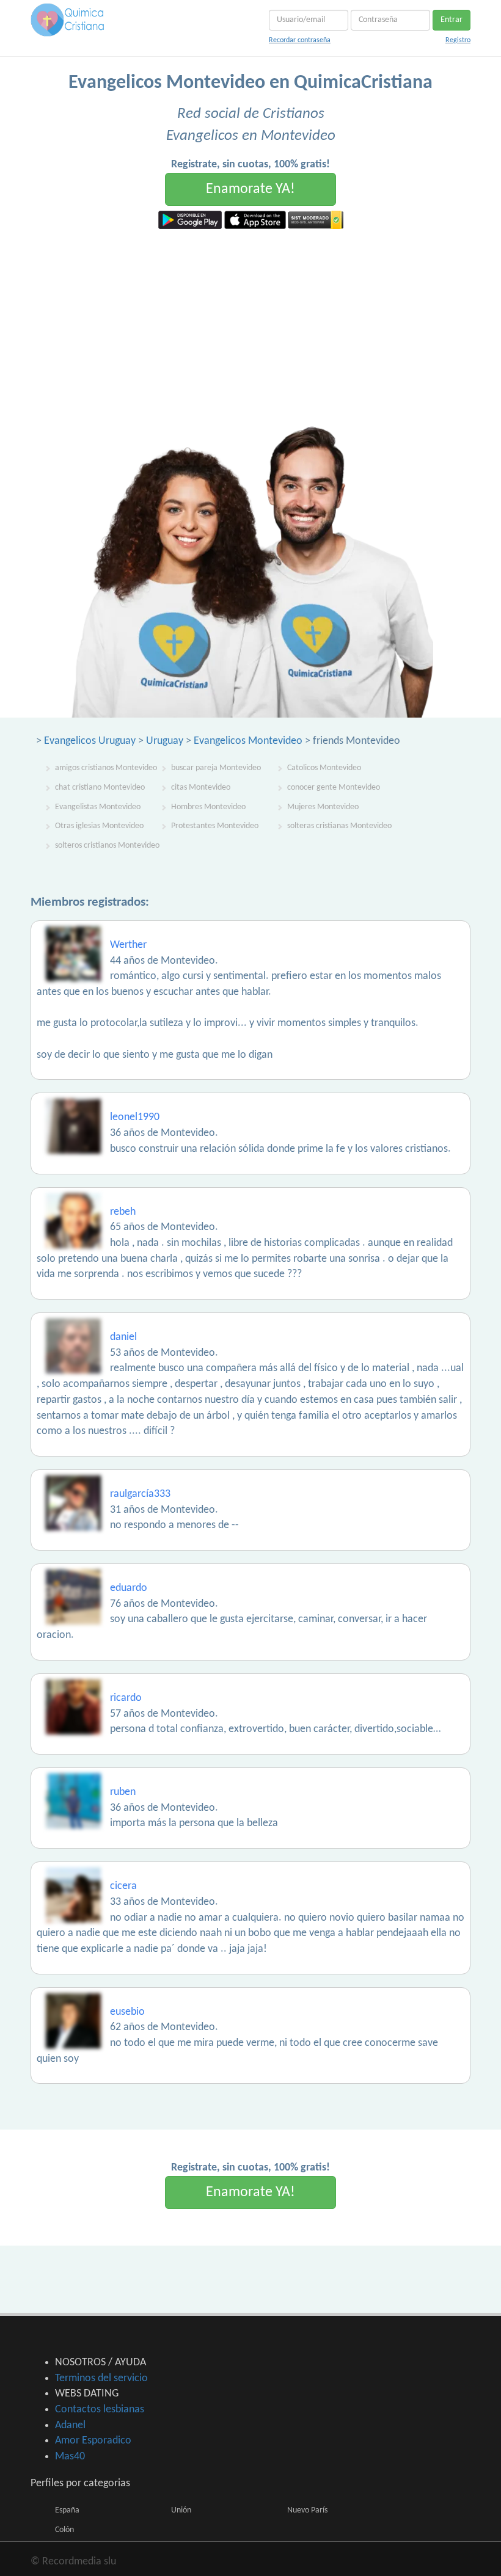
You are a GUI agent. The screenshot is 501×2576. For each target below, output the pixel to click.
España (67, 2510)
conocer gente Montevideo (334, 788)
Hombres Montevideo (208, 807)
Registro (458, 40)
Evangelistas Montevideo (98, 807)
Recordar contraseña (300, 40)
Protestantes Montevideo (215, 826)
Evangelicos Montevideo (248, 741)
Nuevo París (307, 2510)
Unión (181, 2510)
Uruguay (165, 741)
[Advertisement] (250, 321)
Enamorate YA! (250, 189)
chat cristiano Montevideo (100, 788)
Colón (64, 2530)
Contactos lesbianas (100, 2410)
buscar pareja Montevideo (216, 768)
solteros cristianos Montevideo (107, 846)
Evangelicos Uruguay (90, 741)
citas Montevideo (201, 788)
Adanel (70, 2425)
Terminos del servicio (101, 2378)
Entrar (452, 20)
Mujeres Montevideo (323, 807)
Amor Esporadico (93, 2441)
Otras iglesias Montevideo (99, 826)
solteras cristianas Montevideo (339, 826)
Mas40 (70, 2457)
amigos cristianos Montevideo (106, 768)
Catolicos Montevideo (324, 768)
